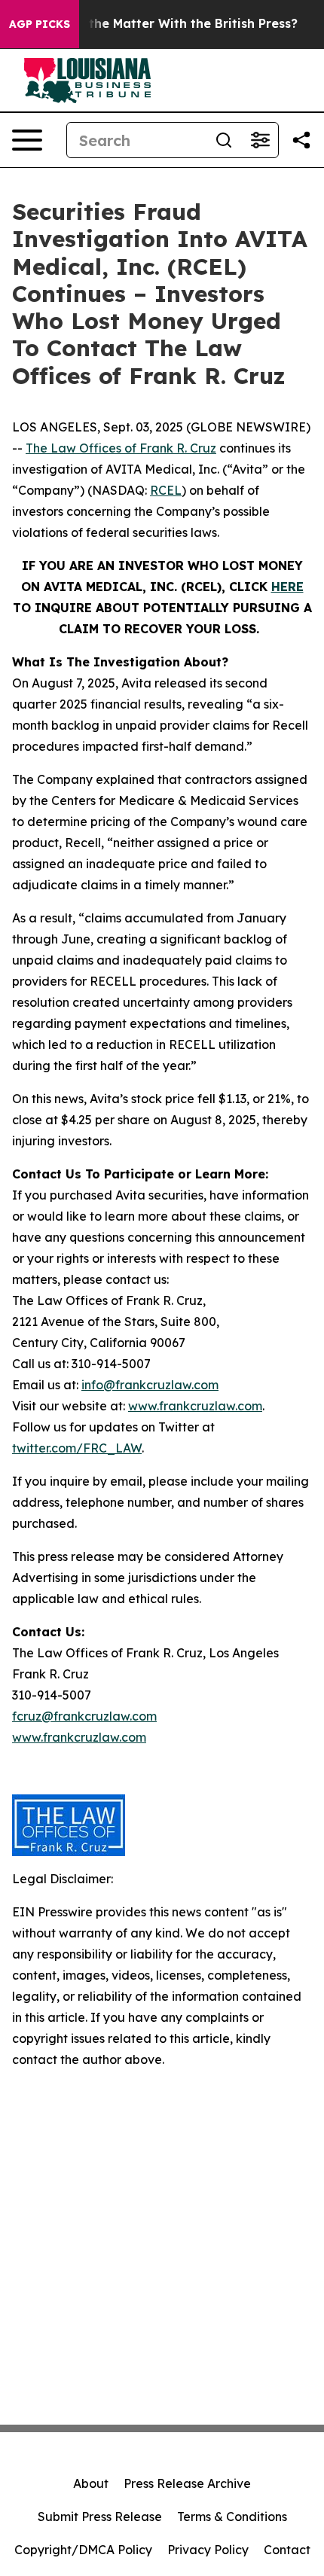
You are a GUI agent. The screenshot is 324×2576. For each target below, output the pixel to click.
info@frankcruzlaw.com (150, 1385)
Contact (287, 2550)
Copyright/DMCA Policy (83, 2550)
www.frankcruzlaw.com (195, 1406)
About (91, 2483)
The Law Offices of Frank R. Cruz (121, 448)
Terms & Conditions (232, 2517)
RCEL (166, 490)
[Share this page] (301, 140)
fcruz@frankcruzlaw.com (84, 1716)
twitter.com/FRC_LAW (77, 1448)
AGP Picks (40, 24)
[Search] (224, 140)
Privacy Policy (208, 2550)
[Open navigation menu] (27, 140)
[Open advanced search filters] (260, 140)
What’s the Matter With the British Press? (170, 24)
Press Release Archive (187, 2483)
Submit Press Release (100, 2517)
